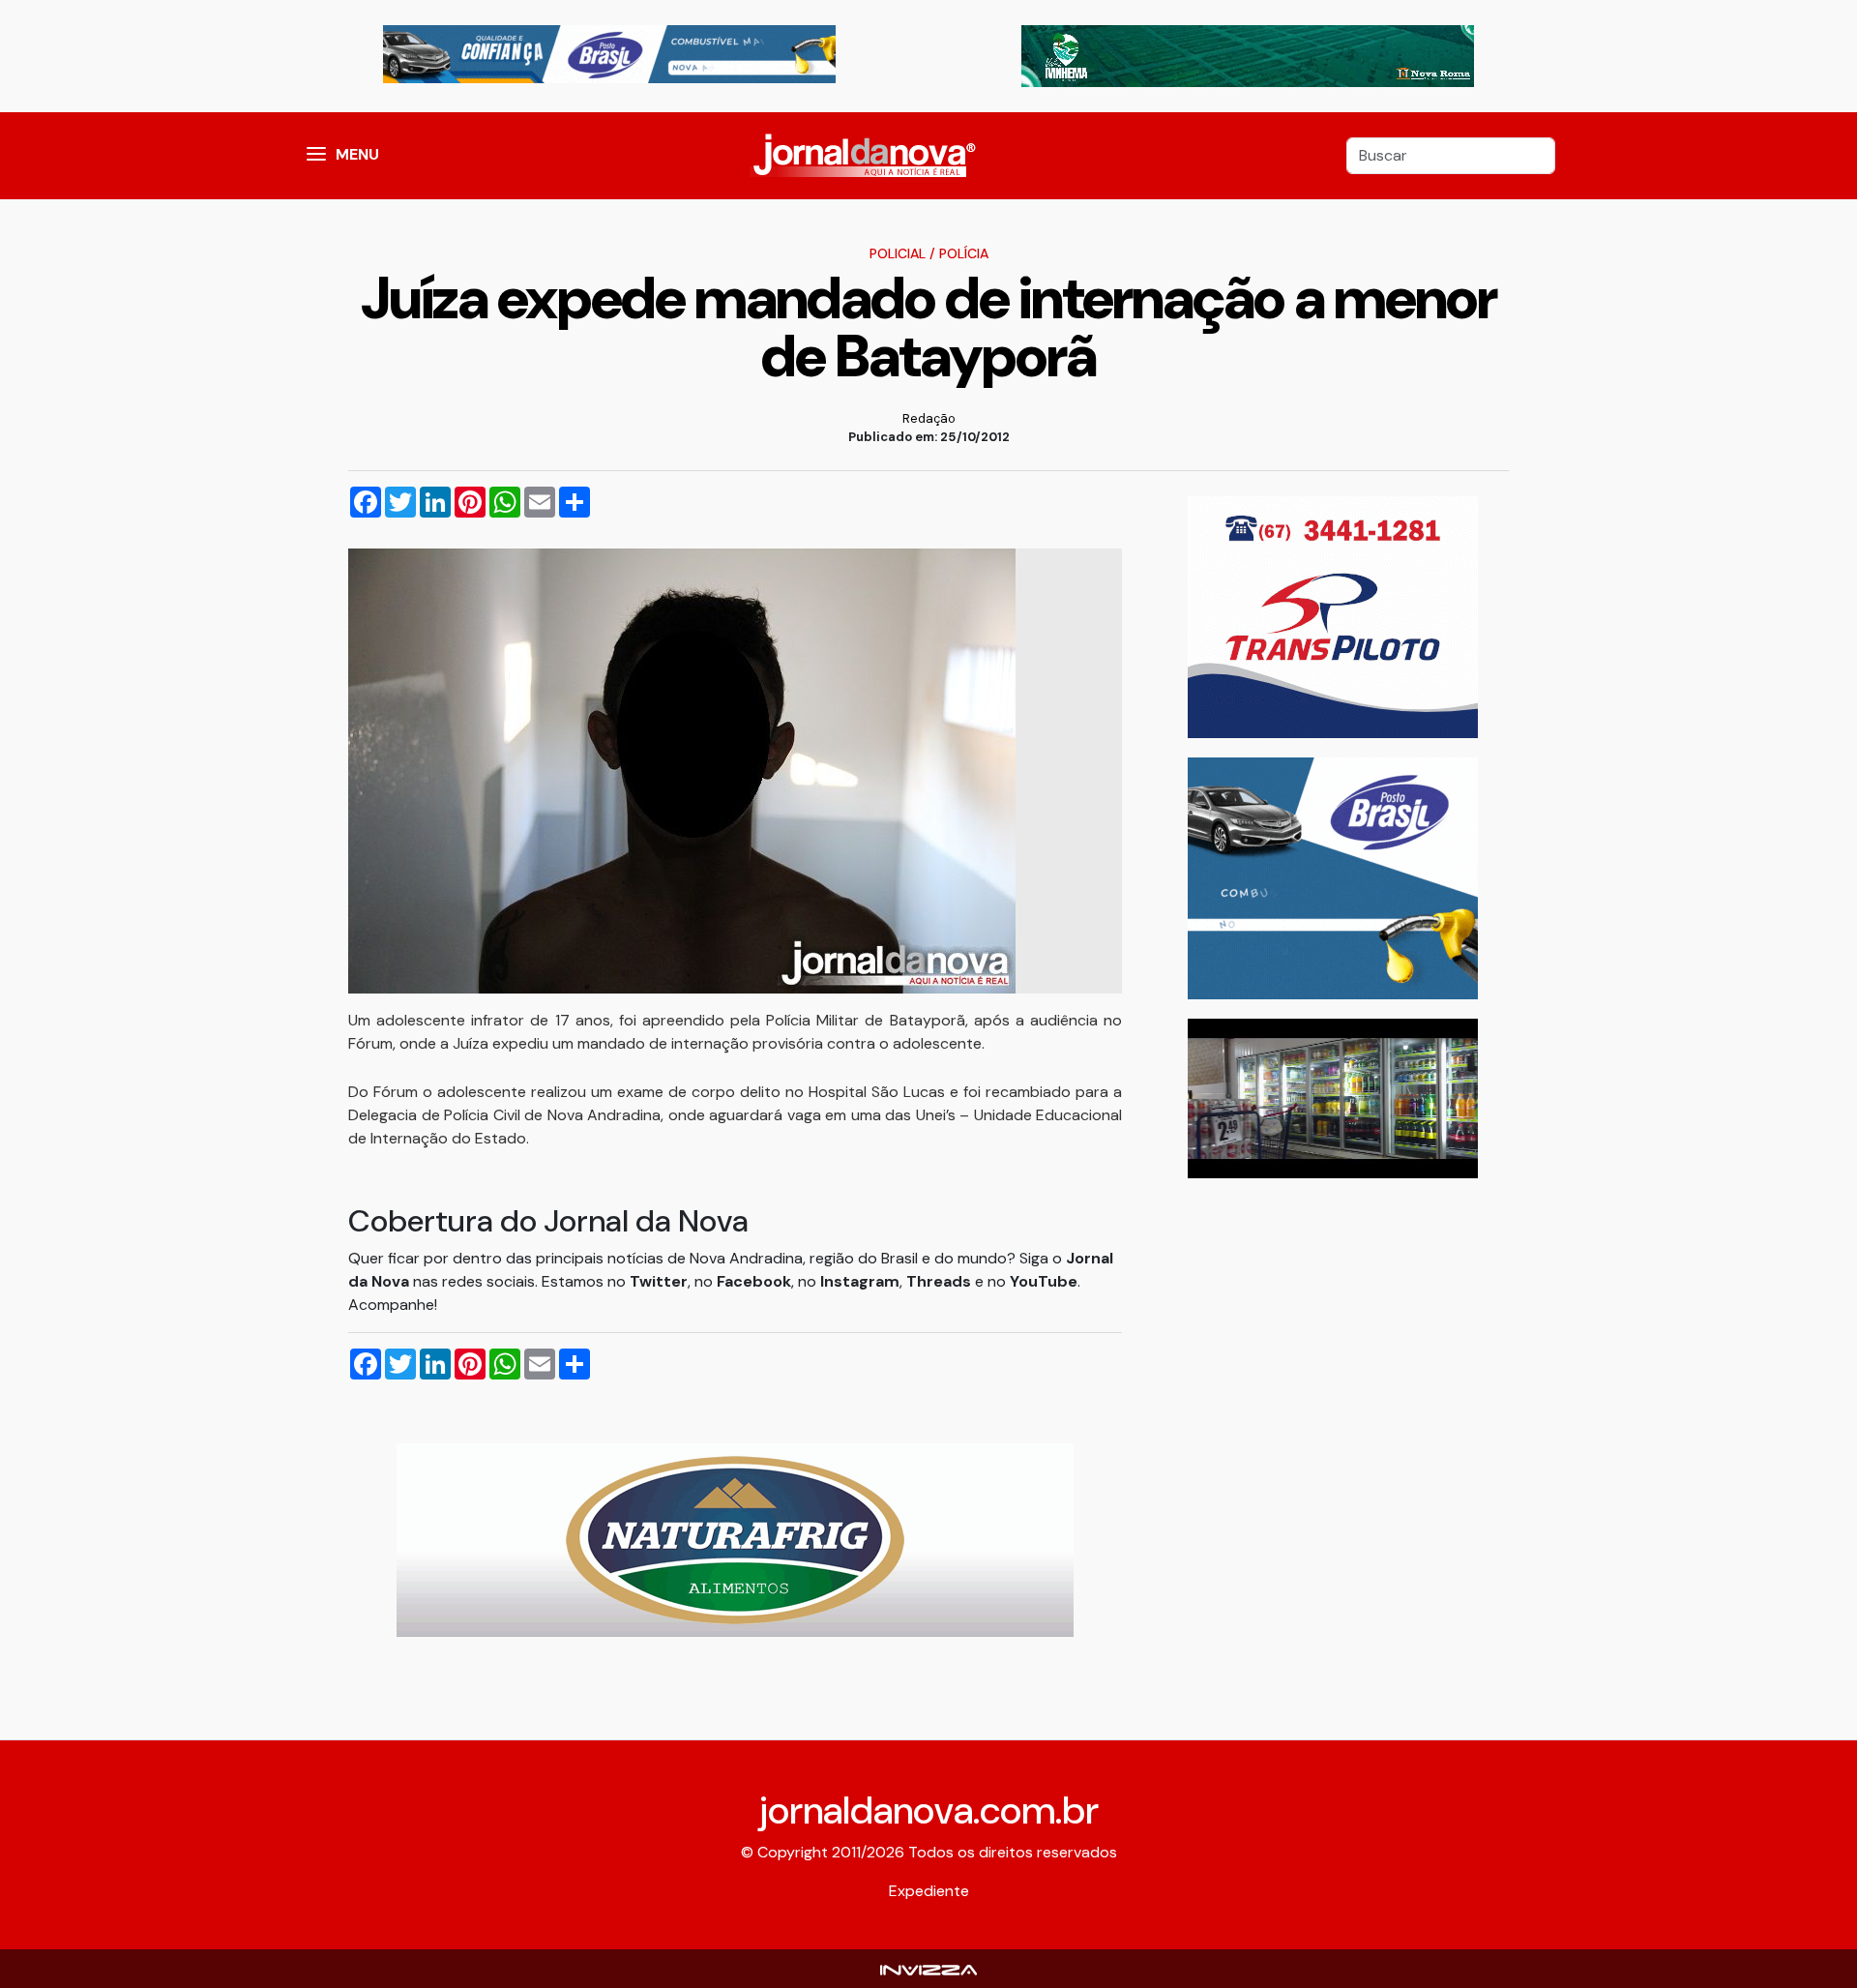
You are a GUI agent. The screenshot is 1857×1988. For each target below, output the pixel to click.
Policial (898, 253)
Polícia (964, 253)
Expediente (929, 1891)
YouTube (1044, 1281)
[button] (316, 156)
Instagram (860, 1281)
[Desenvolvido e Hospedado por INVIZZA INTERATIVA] (928, 1968)
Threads (941, 1281)
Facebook (754, 1281)
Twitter (659, 1281)
